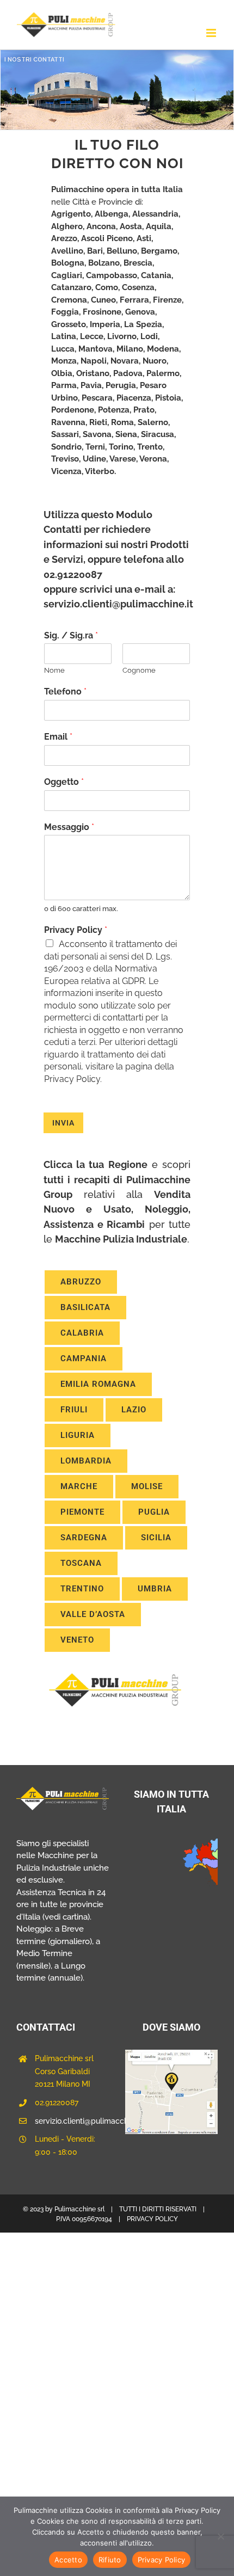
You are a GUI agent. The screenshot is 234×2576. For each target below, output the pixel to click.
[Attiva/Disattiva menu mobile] (212, 33)
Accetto (68, 2560)
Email (58, 737)
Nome (54, 670)
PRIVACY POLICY (152, 2219)
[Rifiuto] (220, 2536)
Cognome (139, 670)
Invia (63, 1123)
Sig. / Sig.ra (71, 635)
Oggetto (64, 782)
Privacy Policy (76, 930)
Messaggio (69, 827)
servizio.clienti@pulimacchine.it (72, 2121)
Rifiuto (110, 2560)
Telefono (65, 691)
